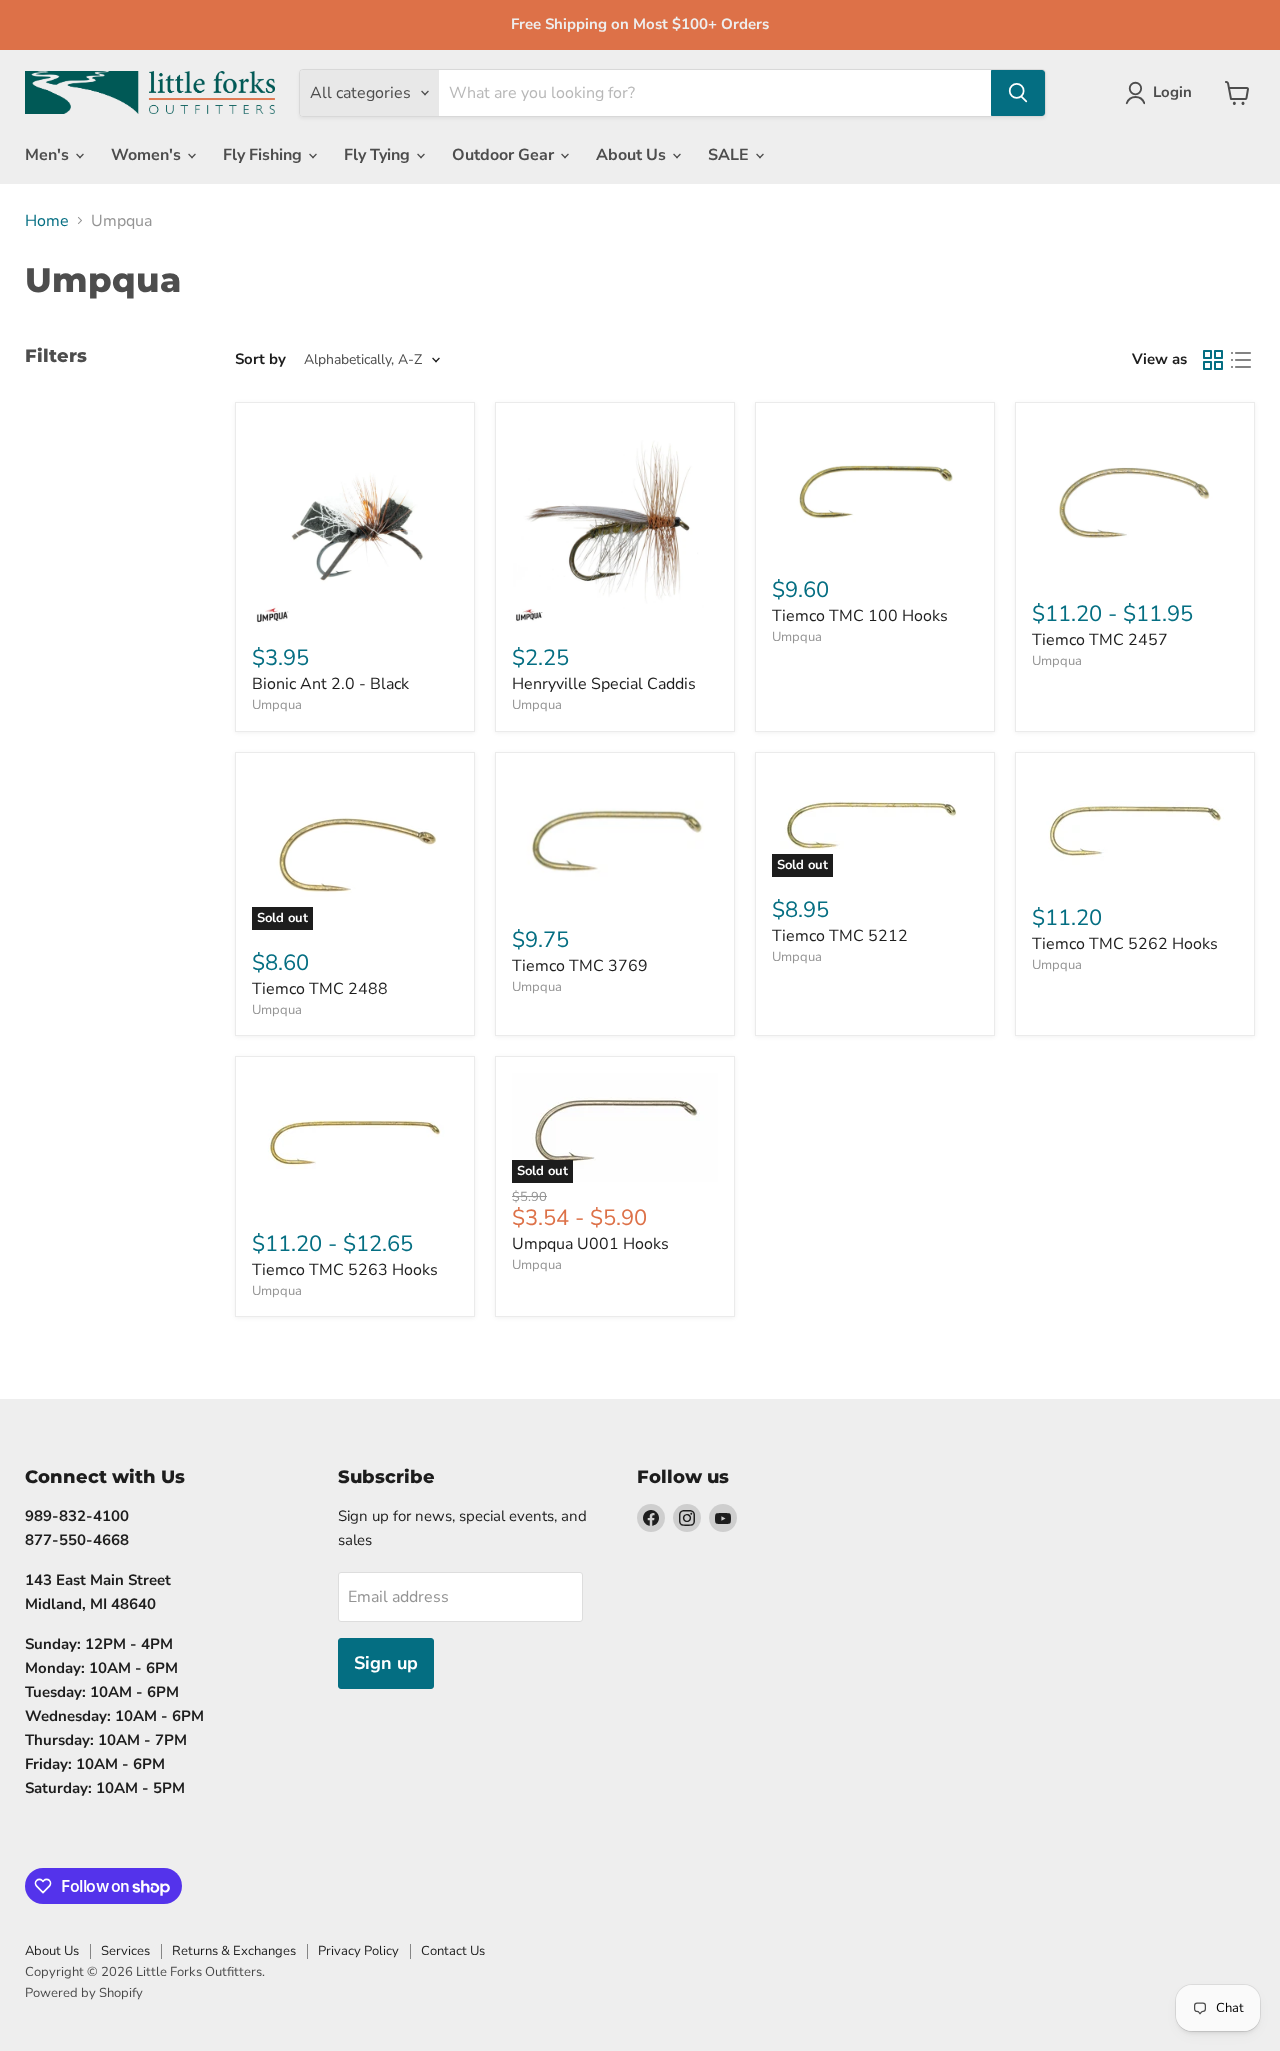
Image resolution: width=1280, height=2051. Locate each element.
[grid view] (1213, 360)
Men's (49, 155)
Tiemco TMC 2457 (1100, 640)
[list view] (1241, 360)
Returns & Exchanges (234, 1951)
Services (125, 1951)
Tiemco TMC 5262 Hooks (1125, 944)
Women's (148, 155)
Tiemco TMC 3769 (580, 966)
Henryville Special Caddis (604, 684)
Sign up (386, 1663)
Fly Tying (379, 155)
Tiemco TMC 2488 (320, 989)
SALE (730, 155)
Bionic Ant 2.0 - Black (330, 684)
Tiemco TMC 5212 (840, 936)
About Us (633, 155)
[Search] (1018, 93)
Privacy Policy (358, 1951)
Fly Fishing (264, 155)
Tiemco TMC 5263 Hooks (345, 1270)
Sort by (260, 359)
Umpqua (277, 705)
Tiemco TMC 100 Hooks (860, 616)
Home (47, 221)
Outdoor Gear (505, 155)
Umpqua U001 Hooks (590, 1244)
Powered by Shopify (84, 1993)
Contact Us (453, 1951)
